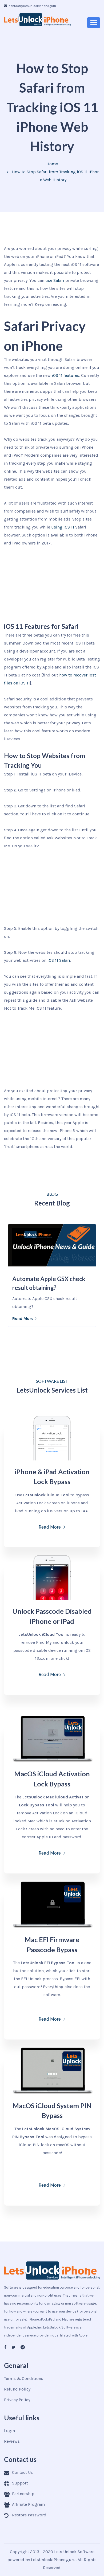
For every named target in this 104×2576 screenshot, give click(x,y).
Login (9, 2431)
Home (52, 164)
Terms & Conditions (24, 2378)
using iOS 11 (63, 527)
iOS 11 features (65, 375)
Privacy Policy (17, 2400)
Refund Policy (17, 2389)
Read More (23, 1318)
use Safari (55, 280)
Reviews (12, 2441)
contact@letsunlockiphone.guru (32, 6)
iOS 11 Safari (59, 960)
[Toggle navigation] (94, 23)
